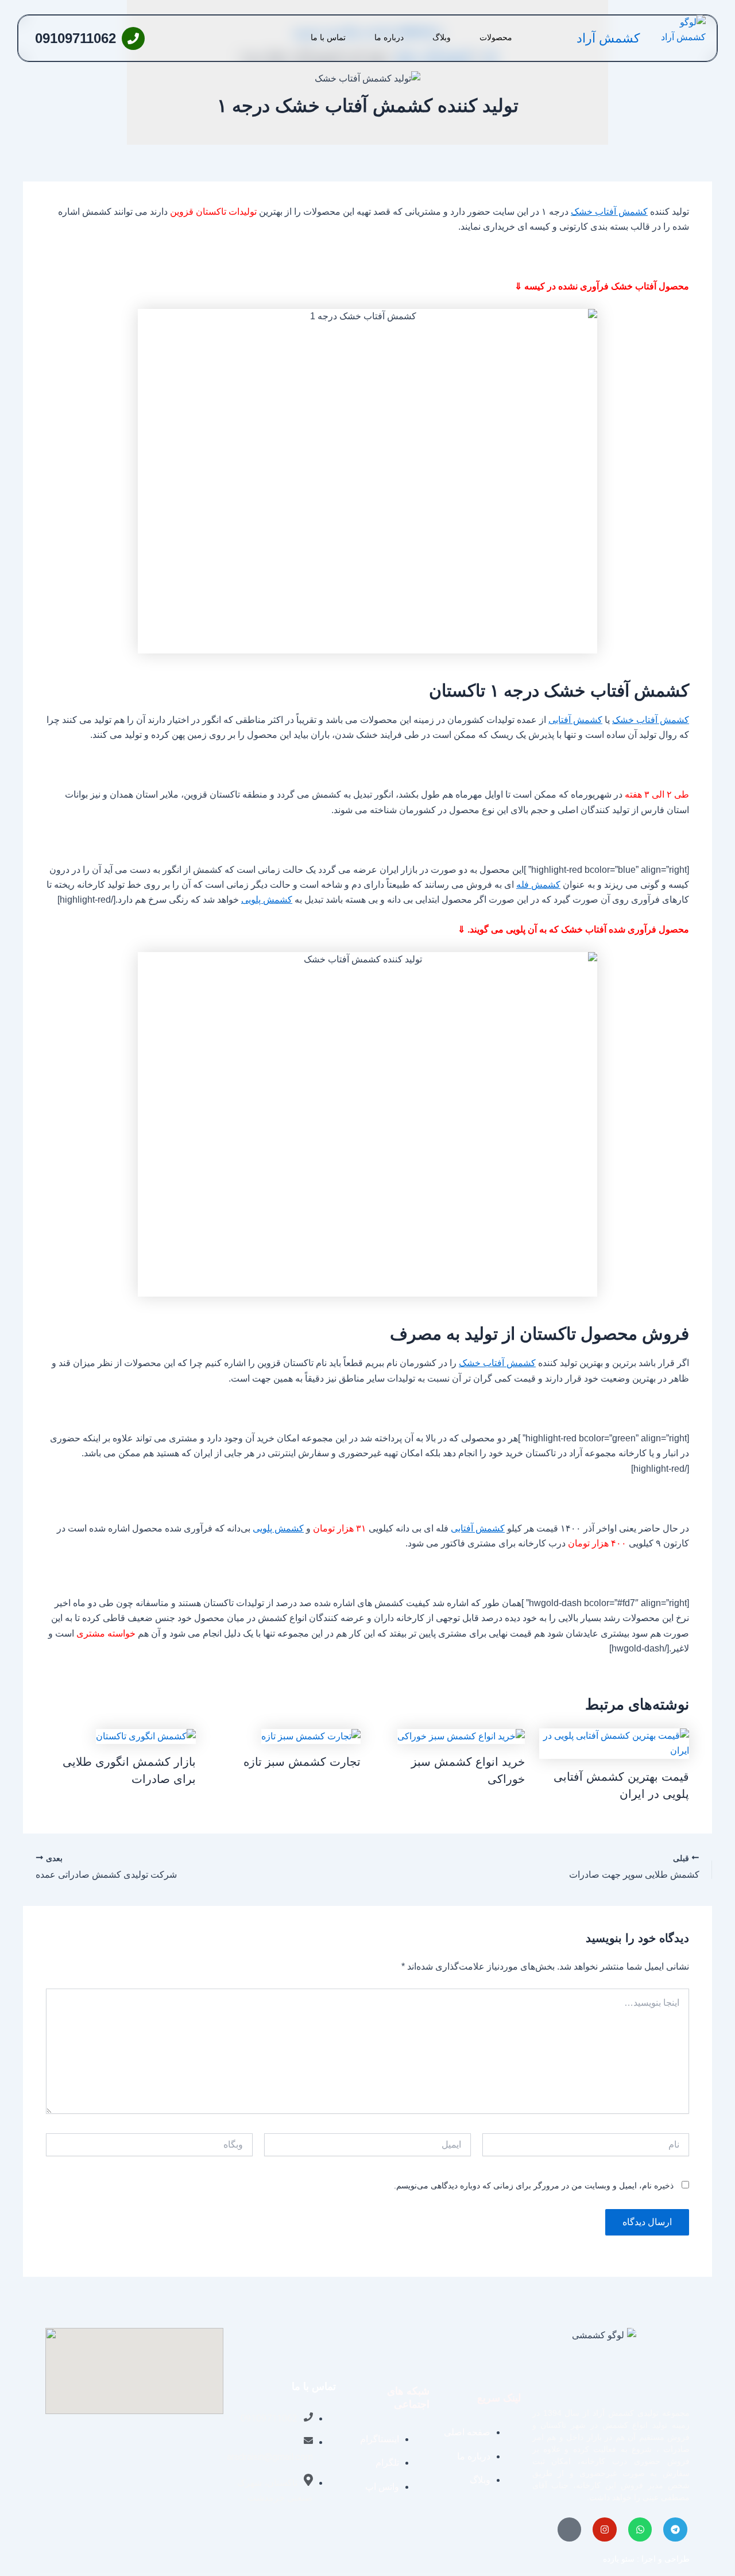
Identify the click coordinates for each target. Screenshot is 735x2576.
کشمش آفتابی (575, 720)
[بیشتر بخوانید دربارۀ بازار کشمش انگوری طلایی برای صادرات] (146, 1736)
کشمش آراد (608, 38)
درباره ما (389, 37)
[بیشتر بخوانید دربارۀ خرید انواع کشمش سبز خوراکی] (461, 1736)
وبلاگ (442, 37)
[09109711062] (133, 38)
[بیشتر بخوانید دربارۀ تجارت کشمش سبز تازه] (311, 1736)
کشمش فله (538, 885)
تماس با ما (328, 37)
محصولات (496, 37)
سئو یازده (619, 2559)
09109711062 (76, 38)
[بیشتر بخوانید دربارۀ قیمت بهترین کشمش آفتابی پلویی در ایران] (614, 1743)
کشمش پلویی (267, 900)
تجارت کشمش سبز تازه (302, 1762)
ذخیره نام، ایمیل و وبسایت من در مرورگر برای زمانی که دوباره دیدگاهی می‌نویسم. (534, 2186)
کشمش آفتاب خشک (609, 212)
